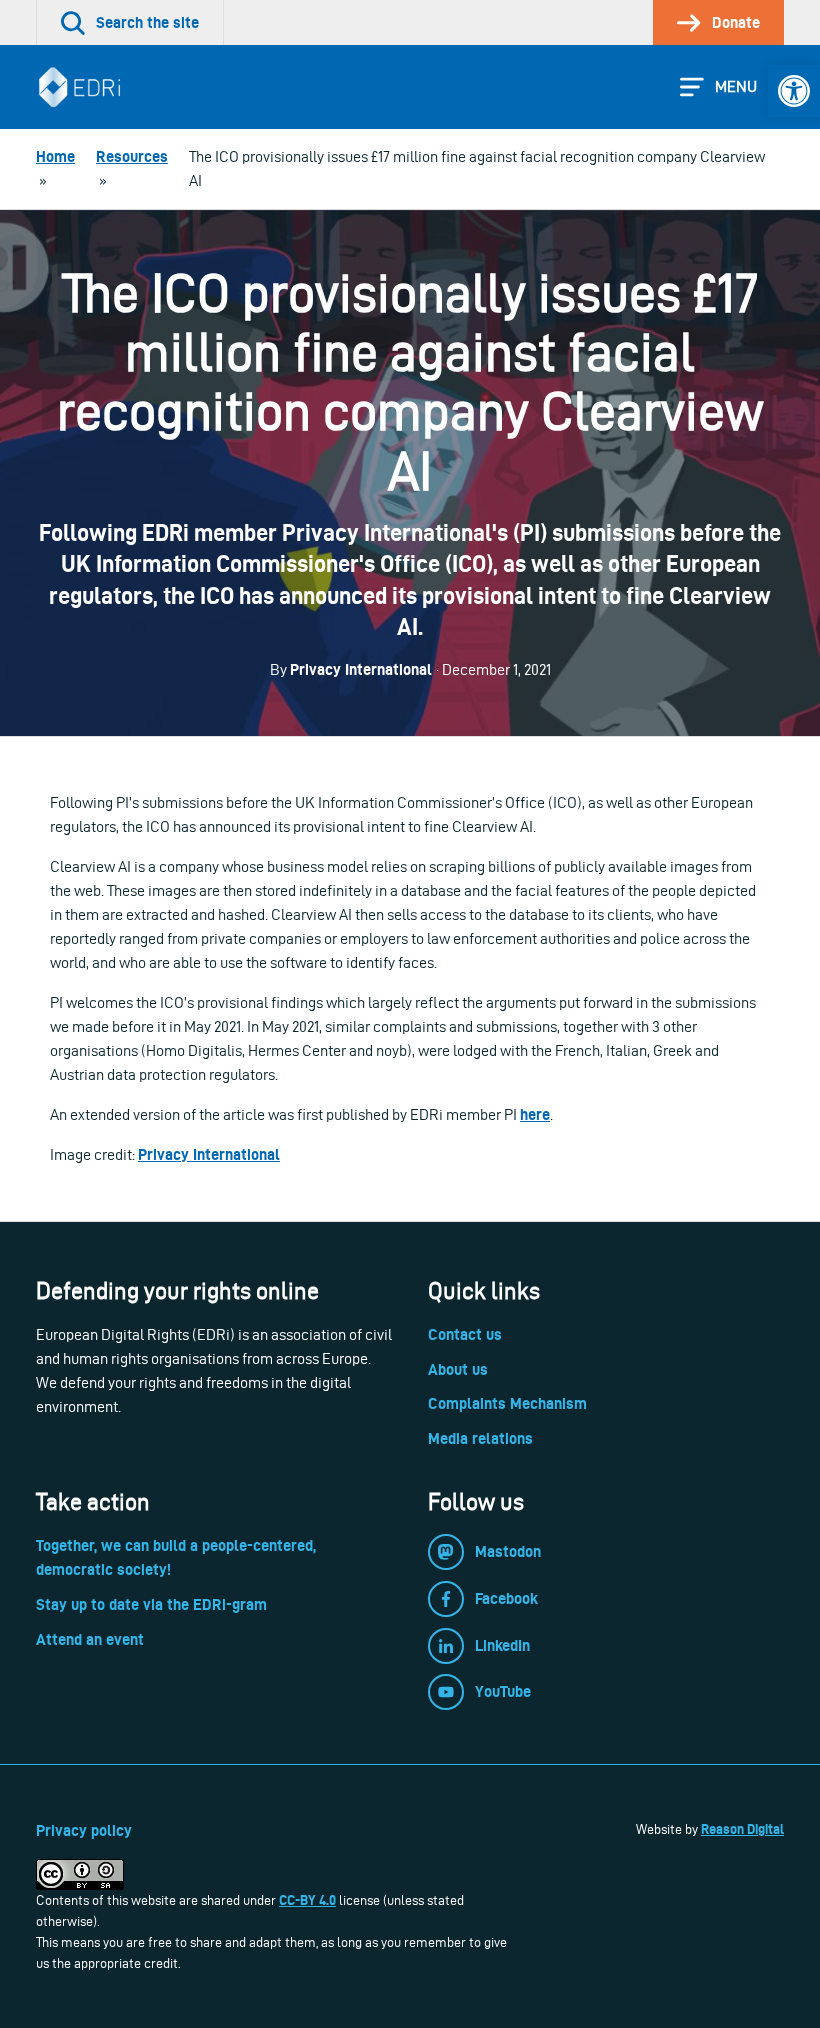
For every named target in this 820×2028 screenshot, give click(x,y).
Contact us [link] (465, 1334)
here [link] (535, 1114)
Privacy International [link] (209, 1154)
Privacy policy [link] (84, 1830)
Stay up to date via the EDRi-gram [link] (151, 1604)
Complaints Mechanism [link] (507, 1403)
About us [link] (458, 1369)
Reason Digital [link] (742, 1829)
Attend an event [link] (90, 1639)
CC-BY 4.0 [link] (307, 1900)
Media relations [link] (480, 1438)
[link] (794, 91)
